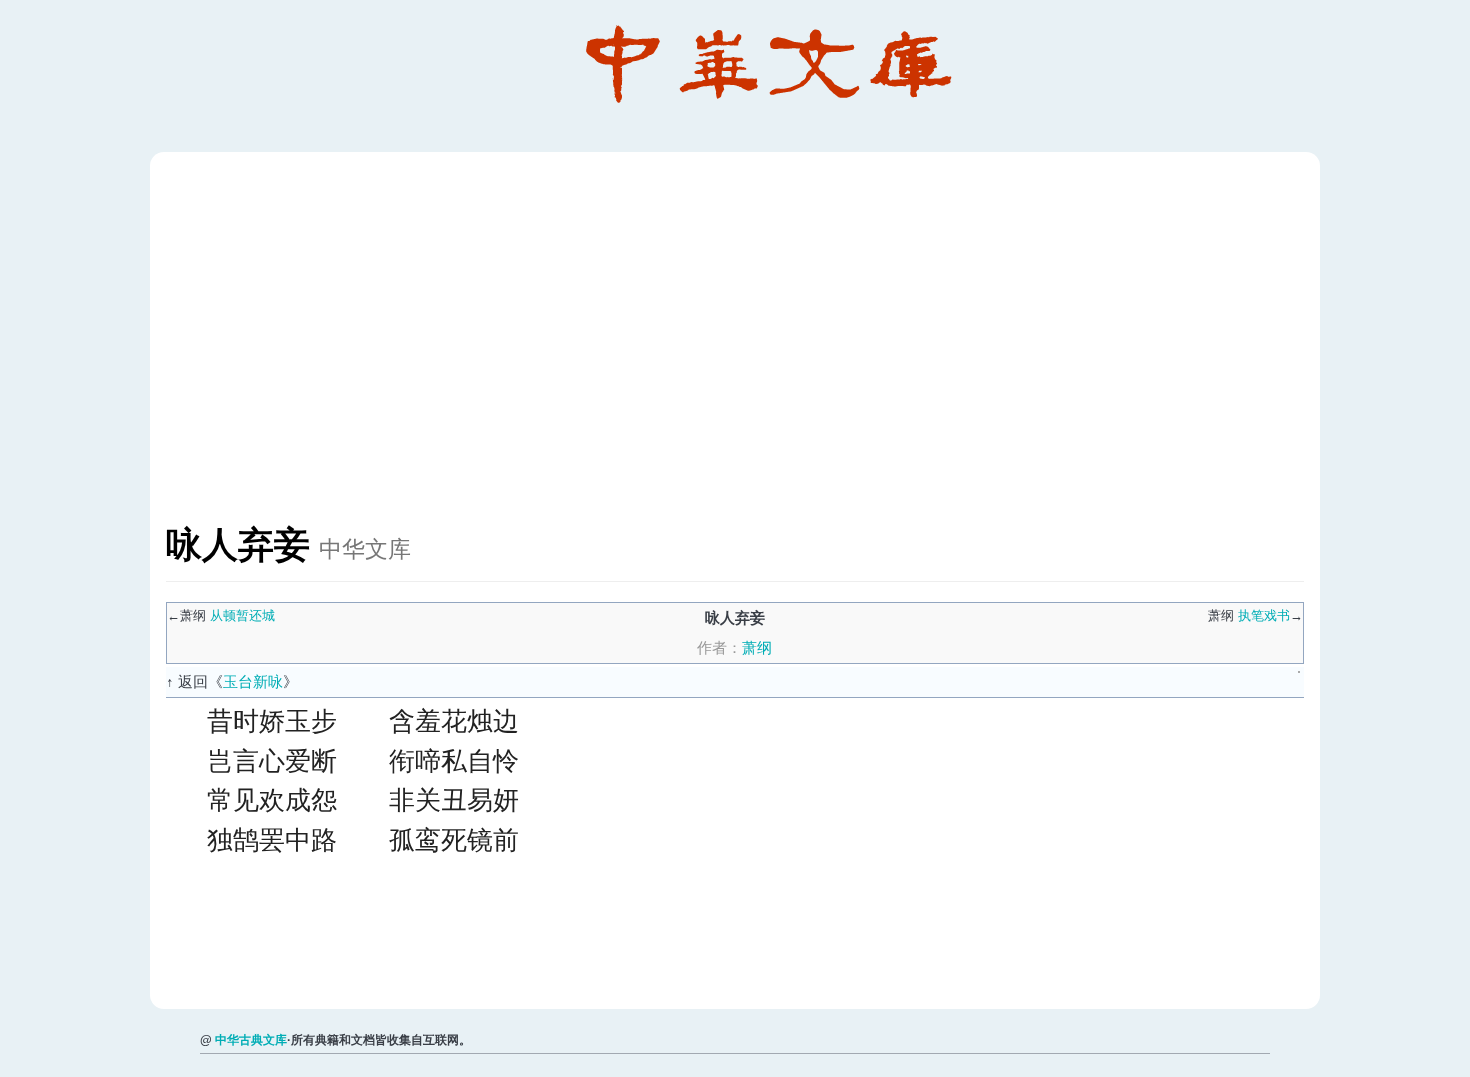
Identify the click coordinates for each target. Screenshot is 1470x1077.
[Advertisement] (766, 348)
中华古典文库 (251, 1040)
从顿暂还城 (242, 615)
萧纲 (757, 647)
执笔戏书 (1264, 615)
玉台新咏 (253, 681)
